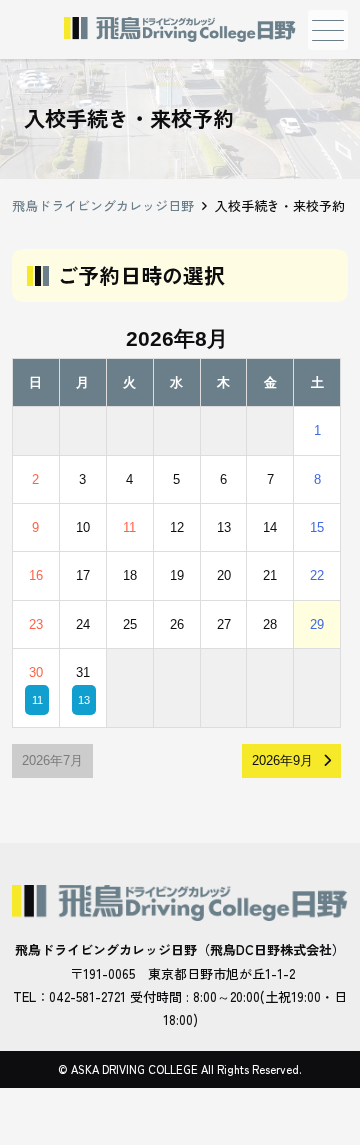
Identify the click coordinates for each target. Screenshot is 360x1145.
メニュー (328, 30)
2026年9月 (282, 760)
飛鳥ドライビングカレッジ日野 (103, 205)
